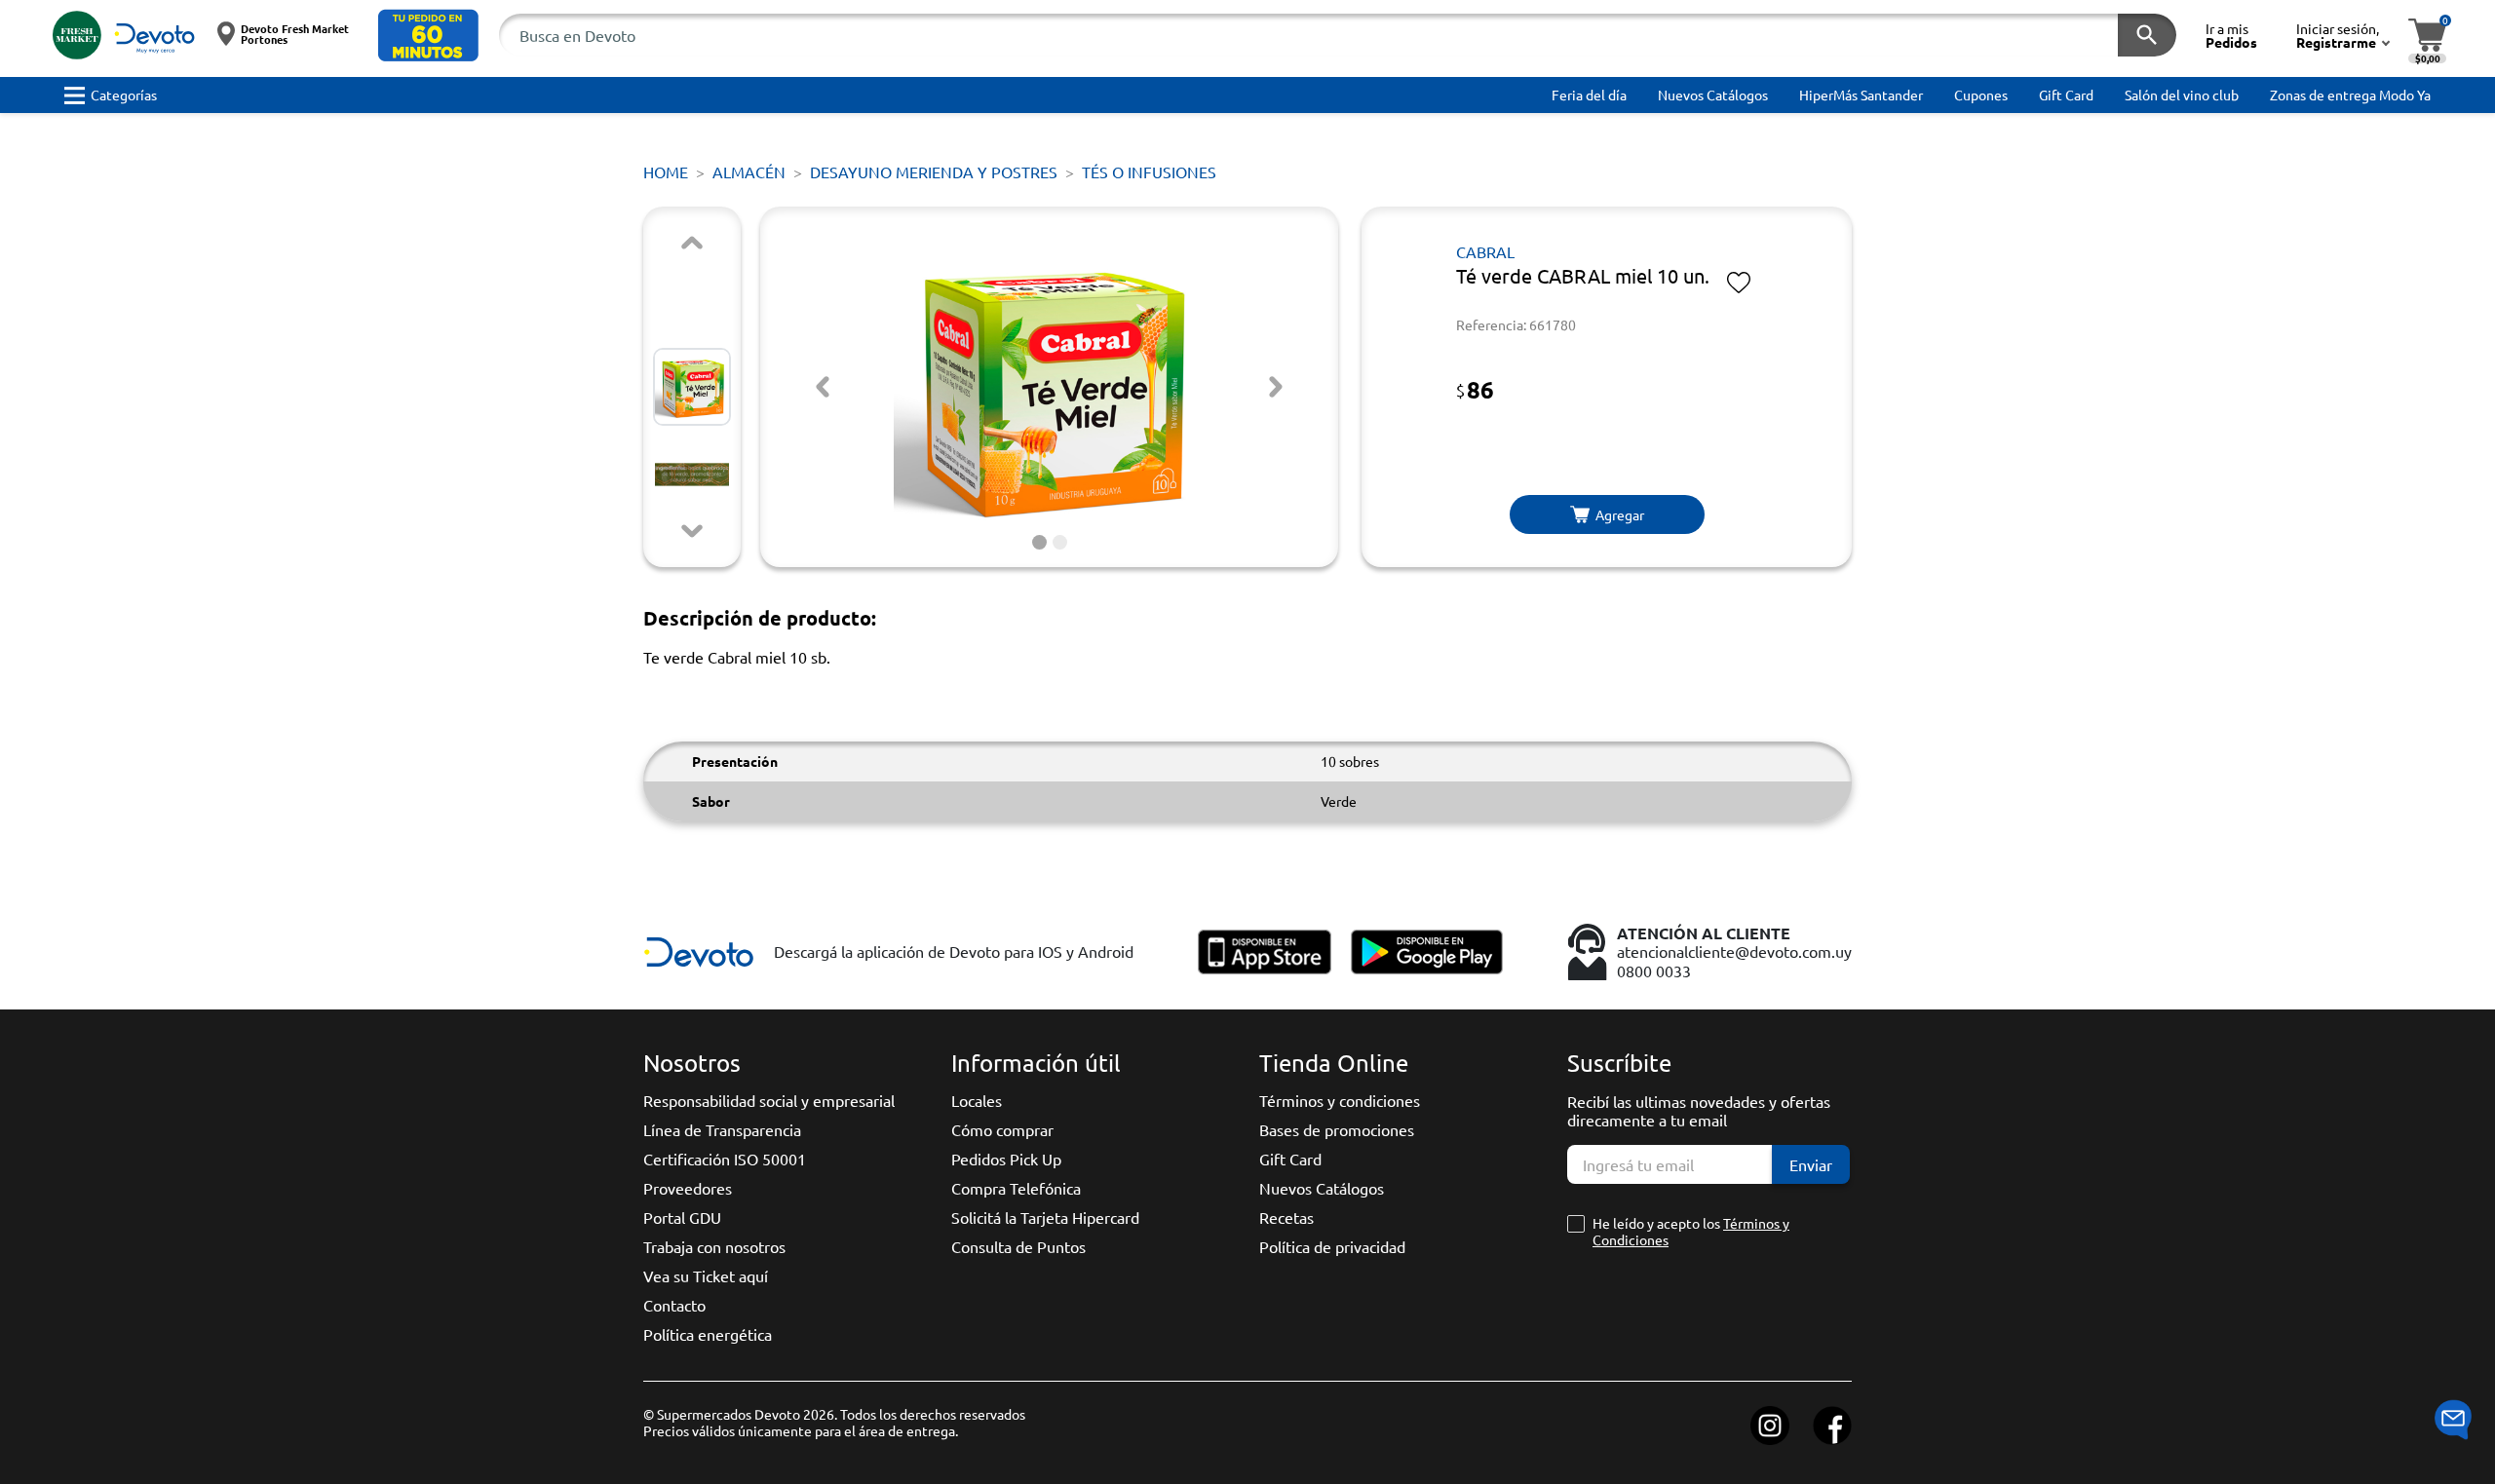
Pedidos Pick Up (1006, 1159)
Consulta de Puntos (1018, 1246)
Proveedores (688, 1188)
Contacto (674, 1305)
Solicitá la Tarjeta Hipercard (1045, 1217)
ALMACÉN (749, 171)
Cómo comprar (1002, 1129)
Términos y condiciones (1340, 1100)
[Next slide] (692, 531)
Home (666, 171)
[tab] (1039, 542)
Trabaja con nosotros (714, 1246)
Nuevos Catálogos (1322, 1188)
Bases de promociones (1337, 1129)
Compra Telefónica (1016, 1188)
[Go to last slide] (823, 387)
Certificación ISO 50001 (725, 1159)
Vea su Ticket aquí (706, 1275)
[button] (428, 36)
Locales (977, 1100)
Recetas (1286, 1217)
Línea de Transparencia (722, 1129)
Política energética (708, 1334)
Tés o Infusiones (1149, 171)
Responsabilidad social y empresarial (769, 1100)
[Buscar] (2147, 35)
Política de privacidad (1332, 1246)
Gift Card (1290, 1159)
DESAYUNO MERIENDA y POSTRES (934, 171)
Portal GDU (682, 1217)
